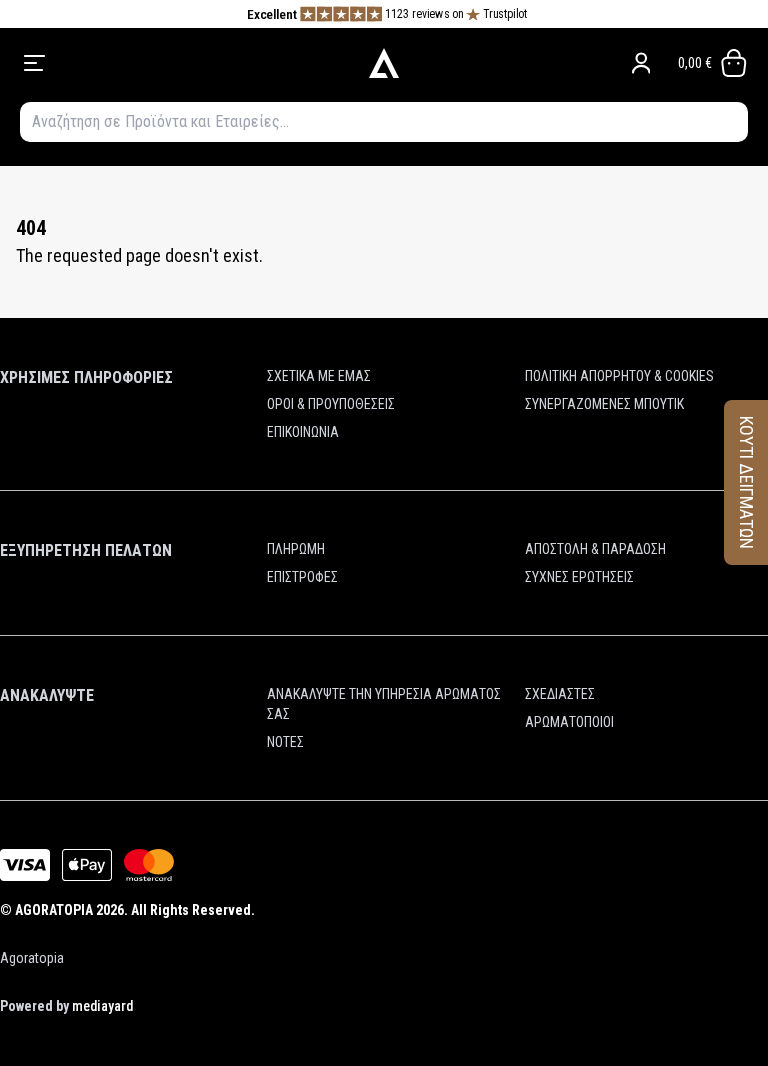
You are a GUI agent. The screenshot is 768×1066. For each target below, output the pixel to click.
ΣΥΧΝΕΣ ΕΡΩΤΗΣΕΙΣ (579, 577)
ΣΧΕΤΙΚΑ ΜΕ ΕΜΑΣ (319, 376)
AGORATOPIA (54, 910)
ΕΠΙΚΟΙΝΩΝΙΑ (303, 432)
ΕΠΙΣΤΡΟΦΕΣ (302, 577)
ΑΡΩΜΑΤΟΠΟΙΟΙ (569, 722)
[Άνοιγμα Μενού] (165, 63)
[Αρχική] (384, 63)
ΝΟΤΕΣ (285, 742)
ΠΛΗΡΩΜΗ (296, 549)
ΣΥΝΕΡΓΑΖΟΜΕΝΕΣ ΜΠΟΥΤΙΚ (604, 404)
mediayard (102, 1006)
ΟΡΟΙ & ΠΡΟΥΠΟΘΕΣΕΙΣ (331, 404)
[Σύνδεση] (641, 63)
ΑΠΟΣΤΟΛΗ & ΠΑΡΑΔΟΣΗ (595, 549)
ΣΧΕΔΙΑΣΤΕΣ (560, 694)
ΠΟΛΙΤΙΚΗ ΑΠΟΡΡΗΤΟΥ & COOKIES (619, 376)
